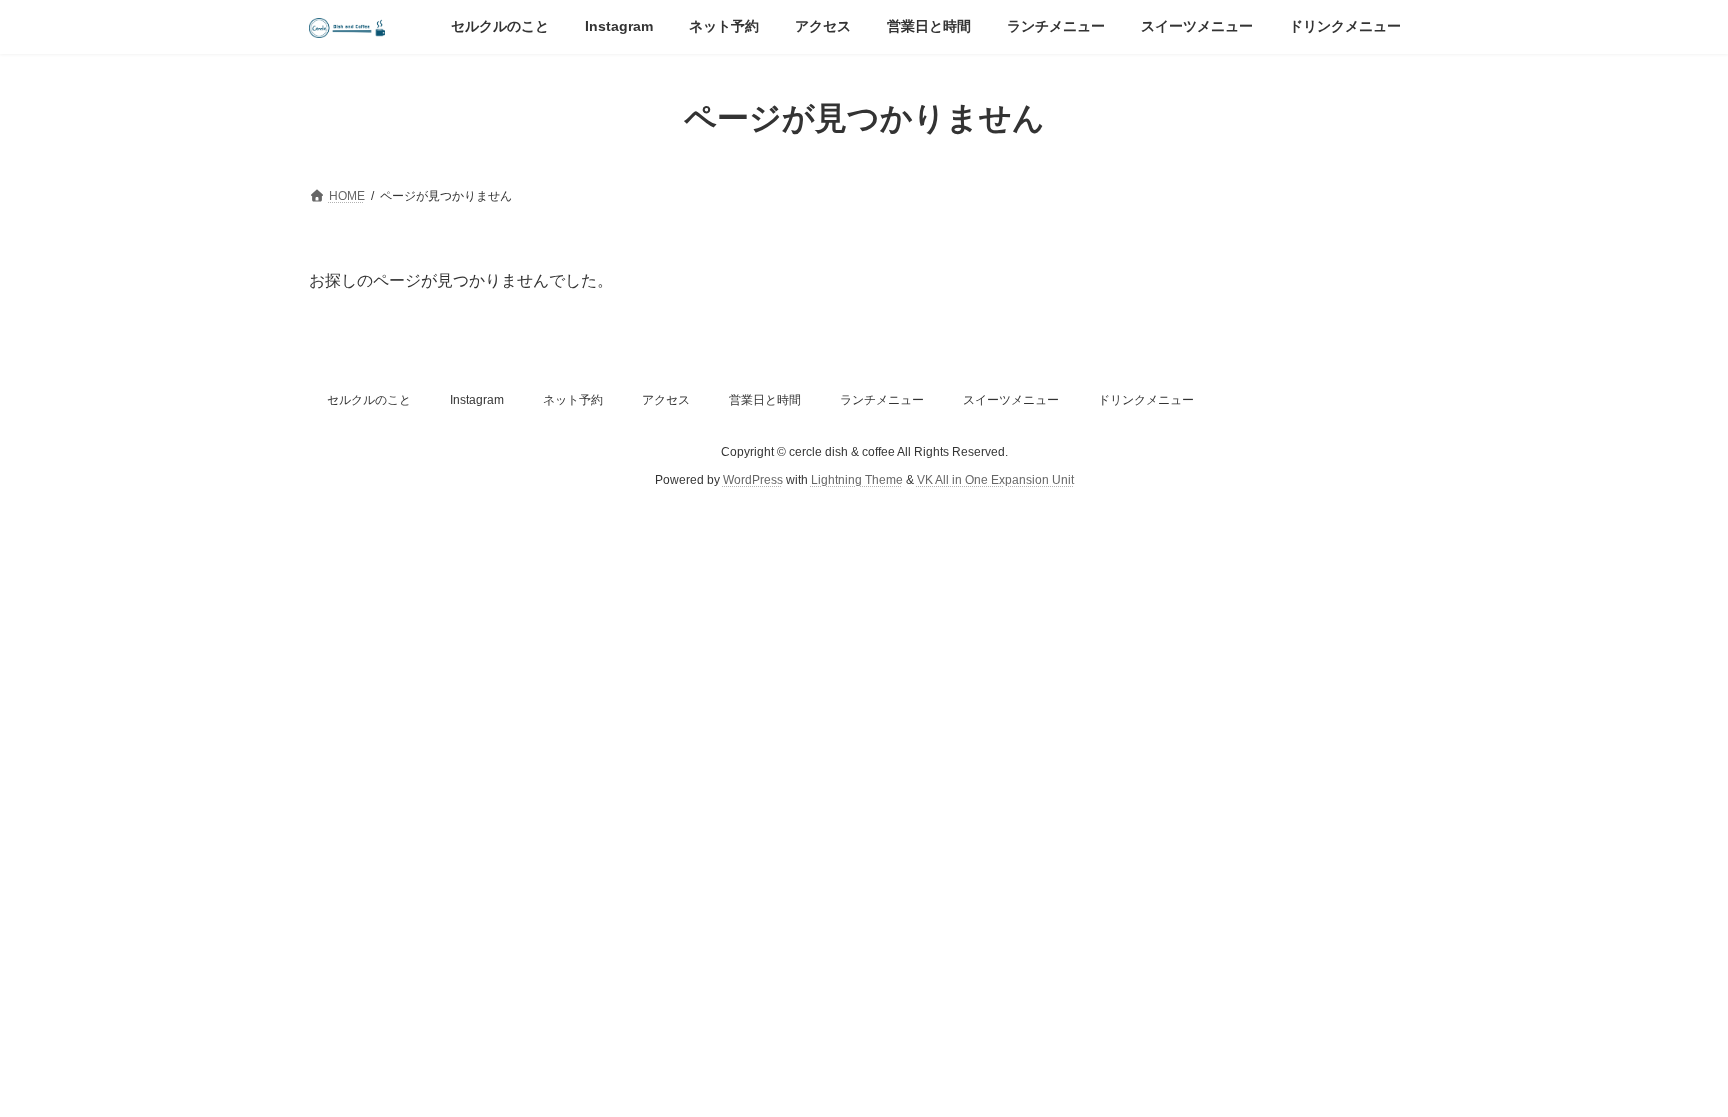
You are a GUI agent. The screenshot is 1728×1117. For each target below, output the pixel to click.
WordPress (753, 481)
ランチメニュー (882, 400)
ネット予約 (573, 400)
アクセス (666, 400)
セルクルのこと (369, 400)
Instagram (477, 400)
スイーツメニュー (1011, 400)
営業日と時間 (765, 400)
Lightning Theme (857, 481)
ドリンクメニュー (1146, 400)
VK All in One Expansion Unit (995, 481)
